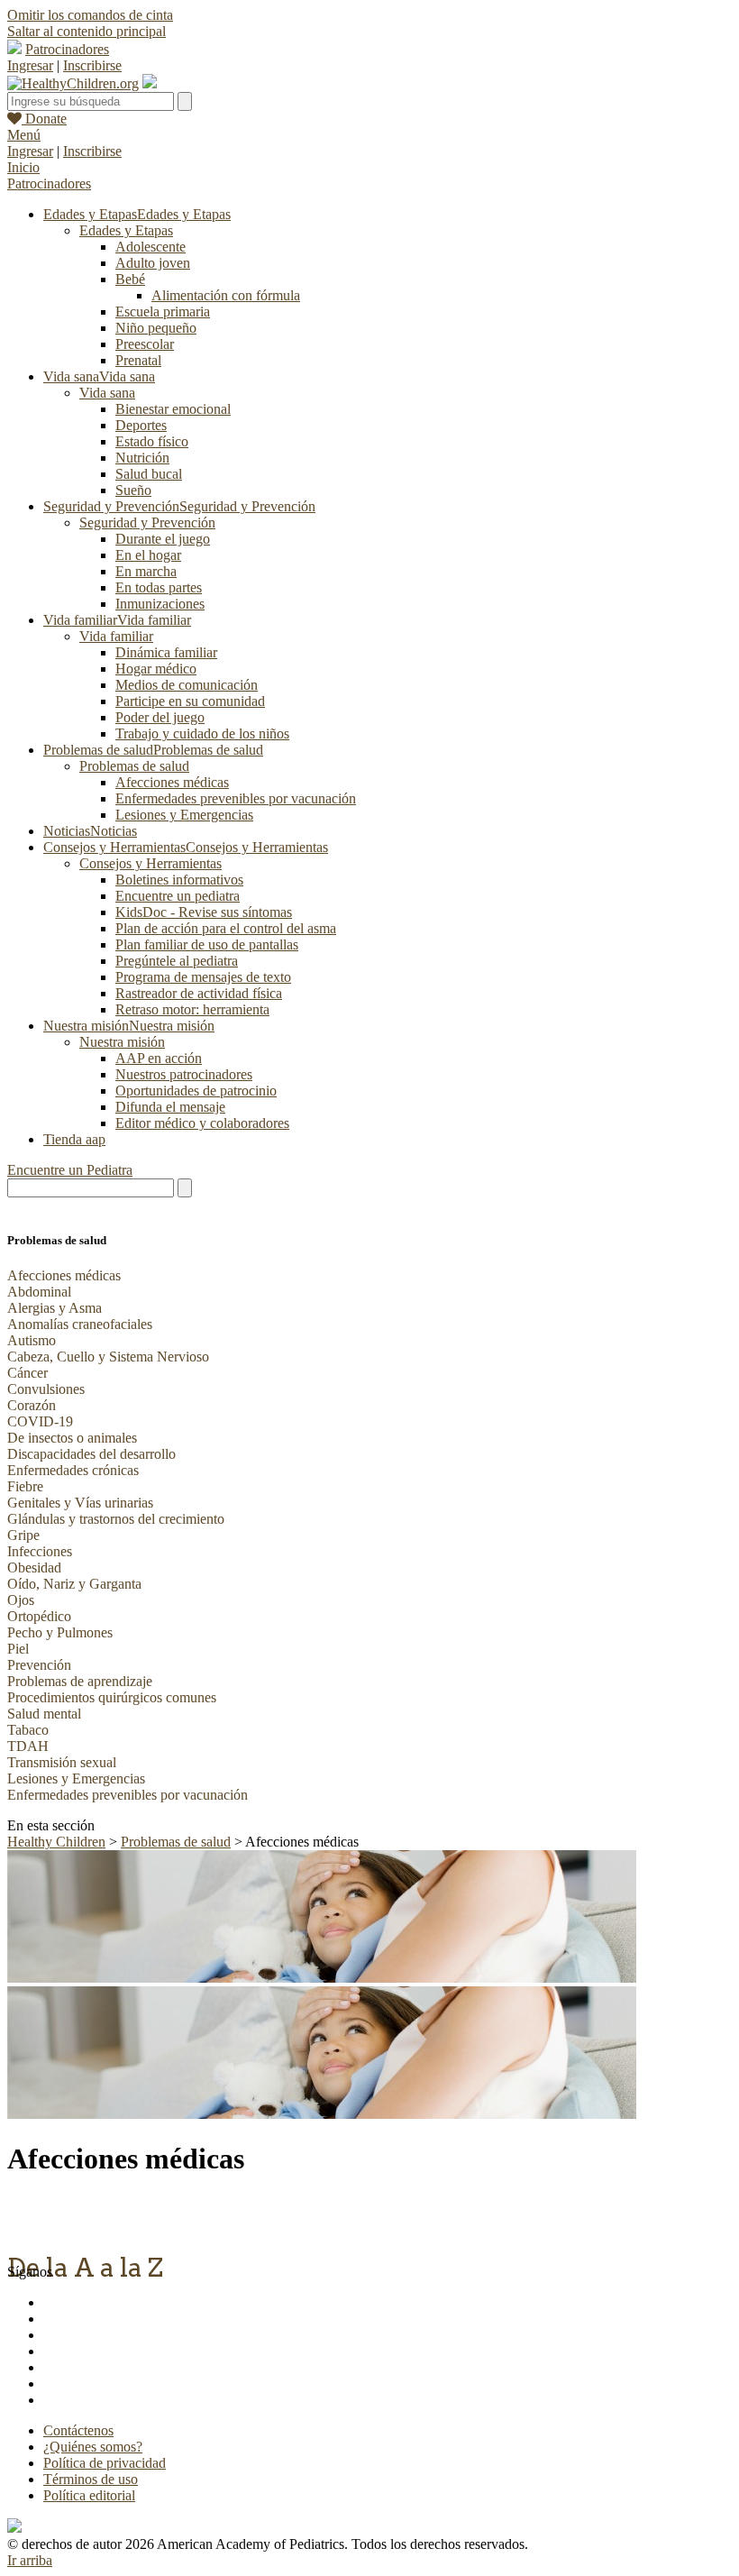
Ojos (21, 1600)
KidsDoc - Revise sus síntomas (204, 912)
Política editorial (89, 2495)
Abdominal (39, 1292)
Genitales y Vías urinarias (80, 1503)
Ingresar (30, 65)
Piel (18, 1649)
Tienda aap (74, 1139)
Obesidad (34, 1568)
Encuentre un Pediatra (70, 1170)
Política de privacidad (105, 2463)
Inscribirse (92, 65)
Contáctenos (78, 2430)
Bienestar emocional (173, 409)
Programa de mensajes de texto (203, 977)
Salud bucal (149, 474)
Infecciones (40, 1551)
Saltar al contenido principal (87, 31)
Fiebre (25, 1486)
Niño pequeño (156, 328)
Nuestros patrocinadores (184, 1074)
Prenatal (138, 360)
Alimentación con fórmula (226, 295)
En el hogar (148, 555)
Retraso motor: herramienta (192, 1009)
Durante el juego (163, 539)
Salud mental (44, 1714)
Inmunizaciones (160, 604)
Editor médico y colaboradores (202, 1123)
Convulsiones (46, 1389)
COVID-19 (40, 1421)
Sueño (133, 490)
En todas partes (159, 587)
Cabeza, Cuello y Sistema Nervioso (108, 1357)
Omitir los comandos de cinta (90, 15)
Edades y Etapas (126, 230)
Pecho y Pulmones (60, 1632)
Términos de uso (91, 2479)
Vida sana (107, 393)
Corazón (32, 1405)
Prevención (39, 1665)
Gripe (23, 1535)
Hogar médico (156, 669)
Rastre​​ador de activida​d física (199, 993)
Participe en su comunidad (190, 701)
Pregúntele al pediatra (177, 961)
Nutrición (142, 458)
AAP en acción (159, 1058)
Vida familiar (116, 636)
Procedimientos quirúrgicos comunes (112, 1697)
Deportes (141, 425)
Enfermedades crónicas (73, 1470)
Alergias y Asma (55, 1308)
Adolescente (151, 247)
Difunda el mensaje (170, 1107)
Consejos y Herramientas (151, 863)
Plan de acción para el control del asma (226, 928)
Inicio (23, 167)
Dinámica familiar (166, 652)
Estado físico (152, 441)
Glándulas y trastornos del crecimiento (116, 1519)
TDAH (28, 1746)
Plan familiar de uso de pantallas (207, 944)
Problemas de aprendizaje (80, 1681)
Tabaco (28, 1730)
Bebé (130, 279)
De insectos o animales (72, 1438)
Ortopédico (39, 1616)
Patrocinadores (67, 49)
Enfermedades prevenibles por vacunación (236, 798)
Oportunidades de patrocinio (196, 1091)
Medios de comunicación (187, 685)
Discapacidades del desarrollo (91, 1454)
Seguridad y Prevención (147, 523)
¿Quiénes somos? (93, 2447)
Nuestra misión (122, 1042)
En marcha (146, 571)
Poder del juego (160, 717)
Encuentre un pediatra (178, 896)
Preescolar (145, 344)
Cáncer (27, 1373)
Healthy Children (56, 1842)
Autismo (32, 1340)
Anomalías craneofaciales (80, 1324)
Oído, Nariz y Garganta (74, 1584)
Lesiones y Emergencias (184, 815)
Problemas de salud (134, 766)
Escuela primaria (163, 312)
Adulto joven (153, 263)
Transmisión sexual (62, 1762)
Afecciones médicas (172, 782)
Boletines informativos (179, 880)
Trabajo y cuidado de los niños (202, 733)
